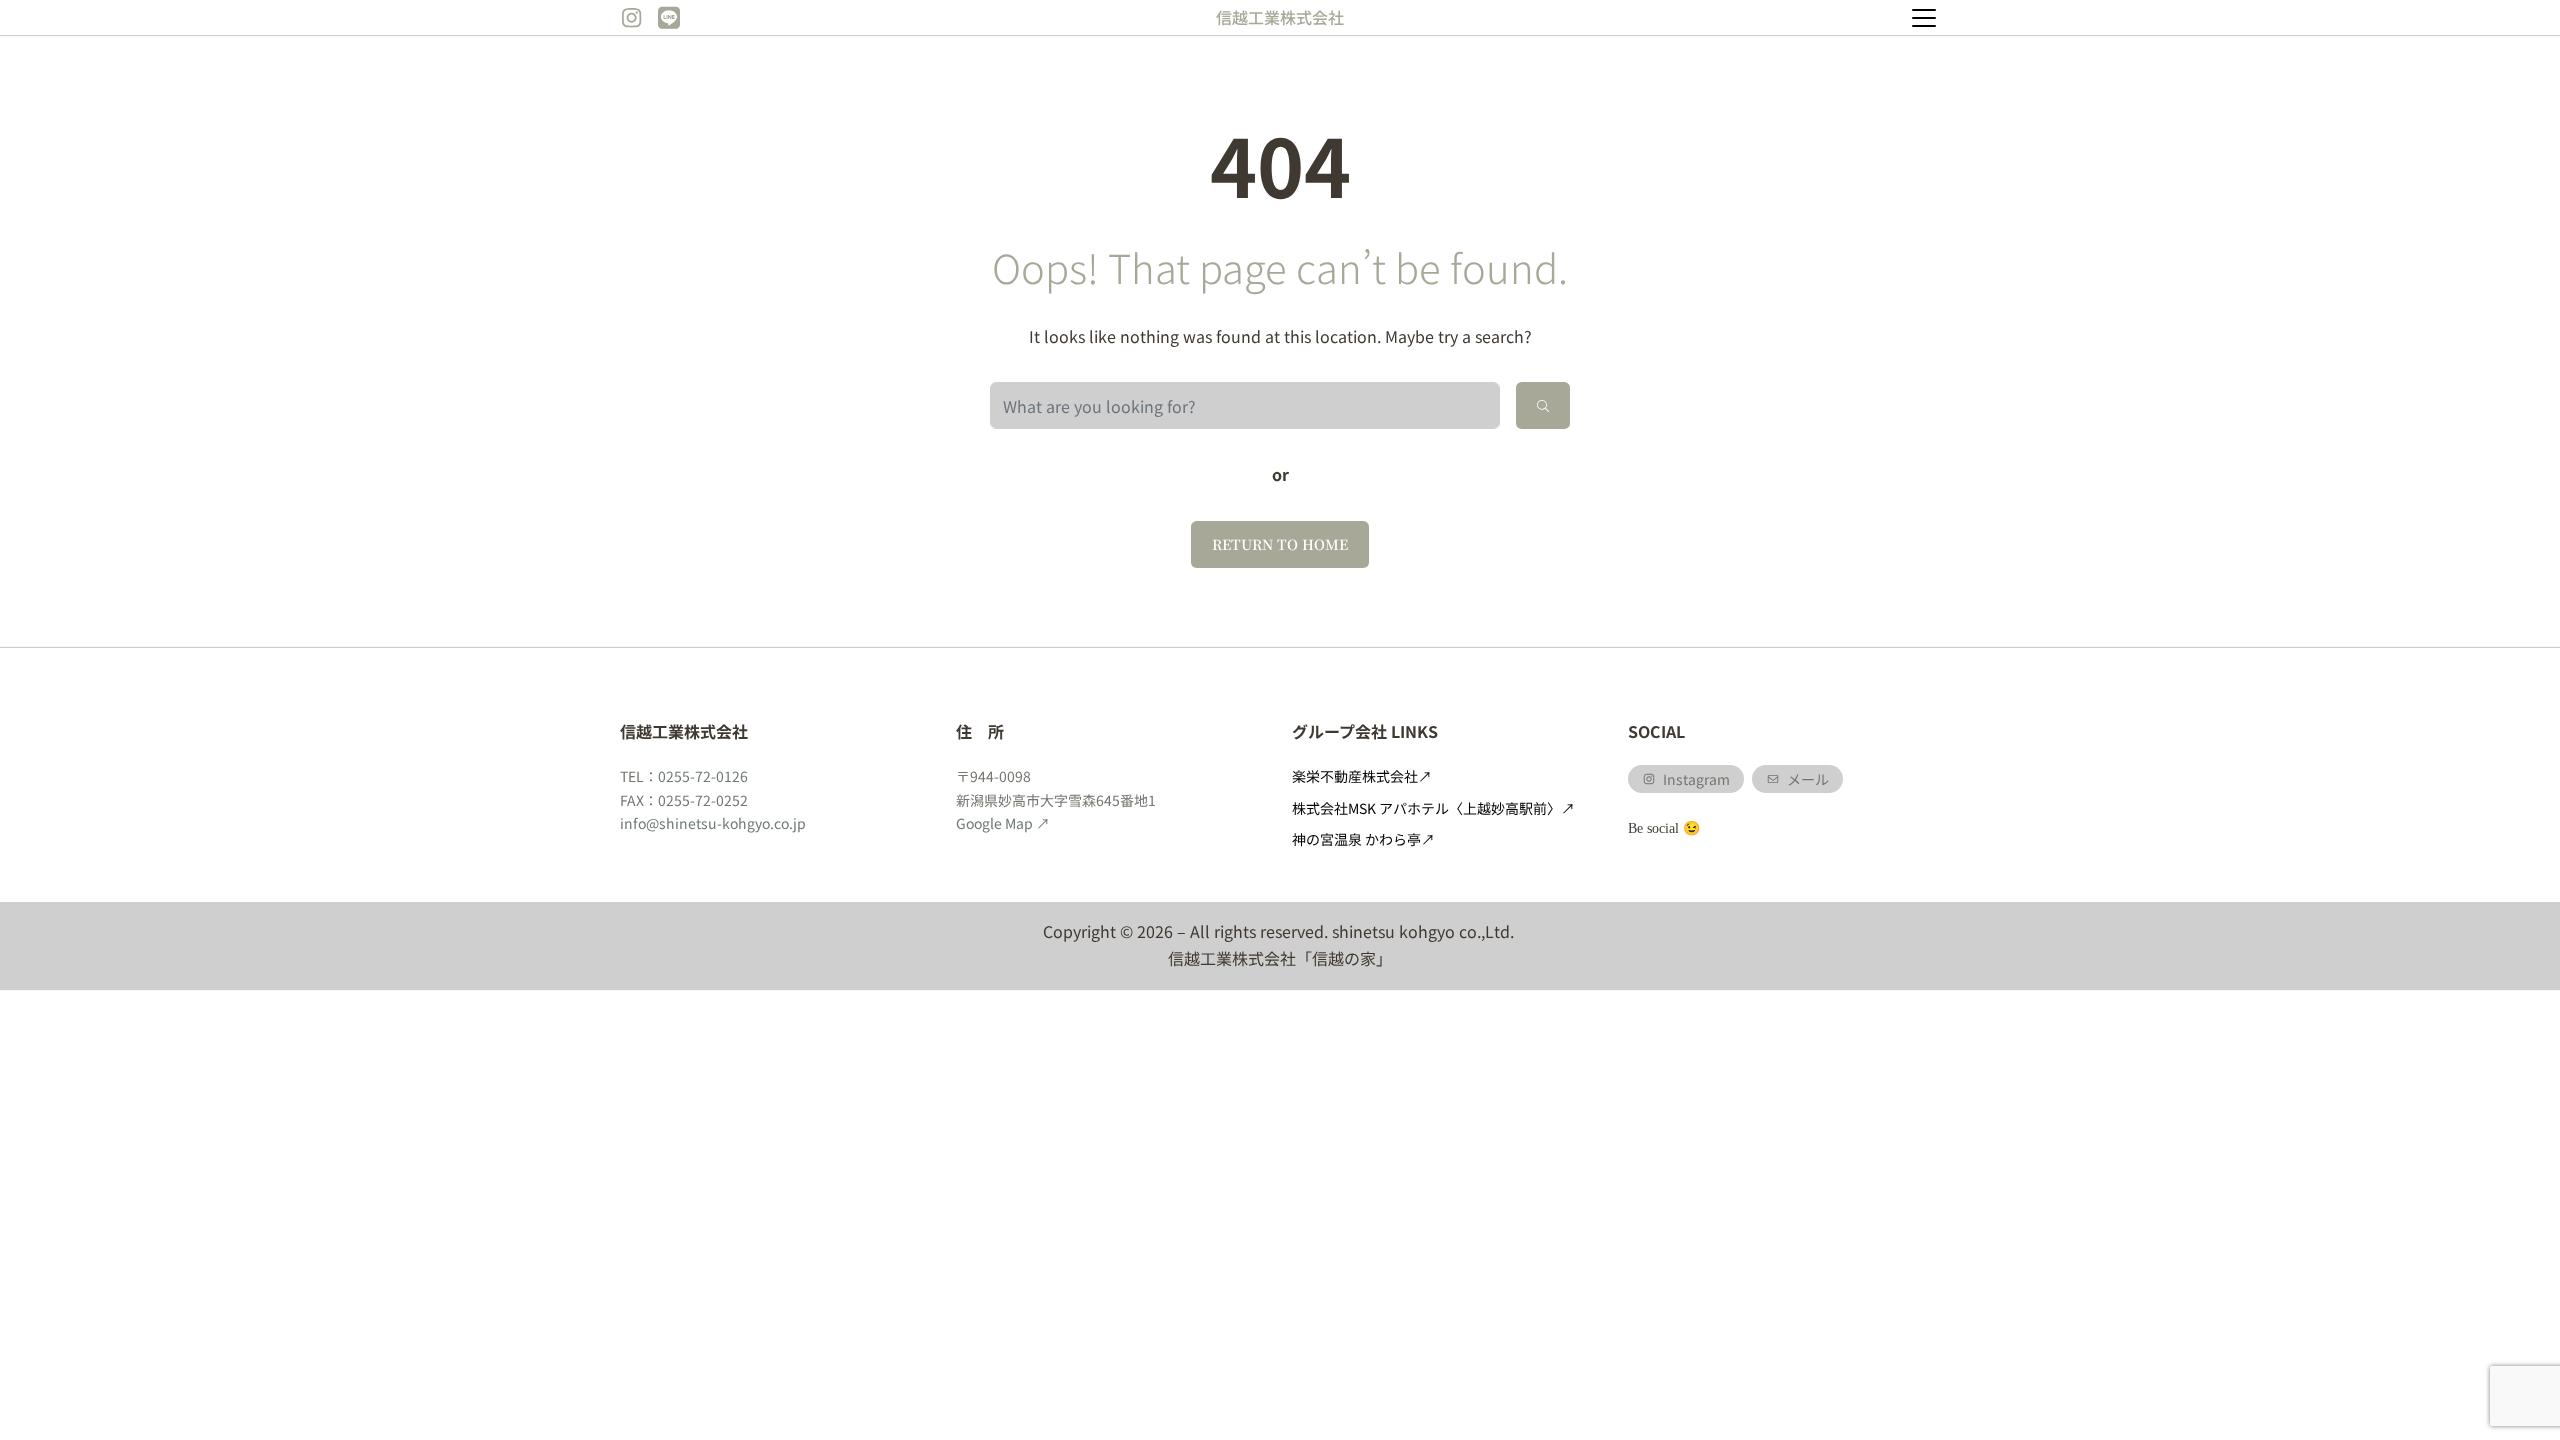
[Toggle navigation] (1924, 18)
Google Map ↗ (1003, 823)
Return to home (1280, 544)
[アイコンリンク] (631, 18)
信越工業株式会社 (1280, 17)
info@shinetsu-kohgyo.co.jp (713, 823)
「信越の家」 (1344, 958)
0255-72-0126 (703, 776)
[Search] (1543, 405)
